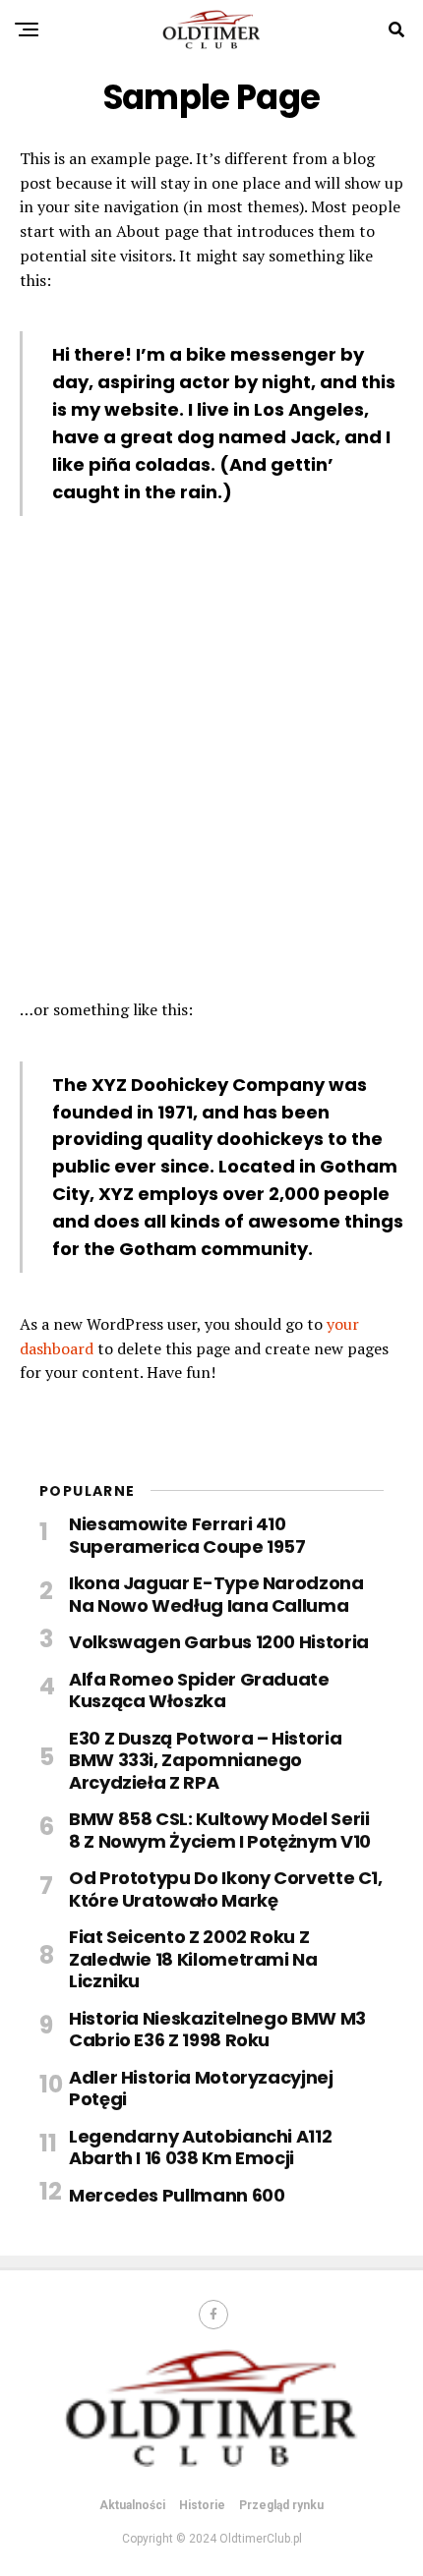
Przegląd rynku (281, 2505)
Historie (202, 2505)
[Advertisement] (211, 767)
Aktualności (132, 2505)
